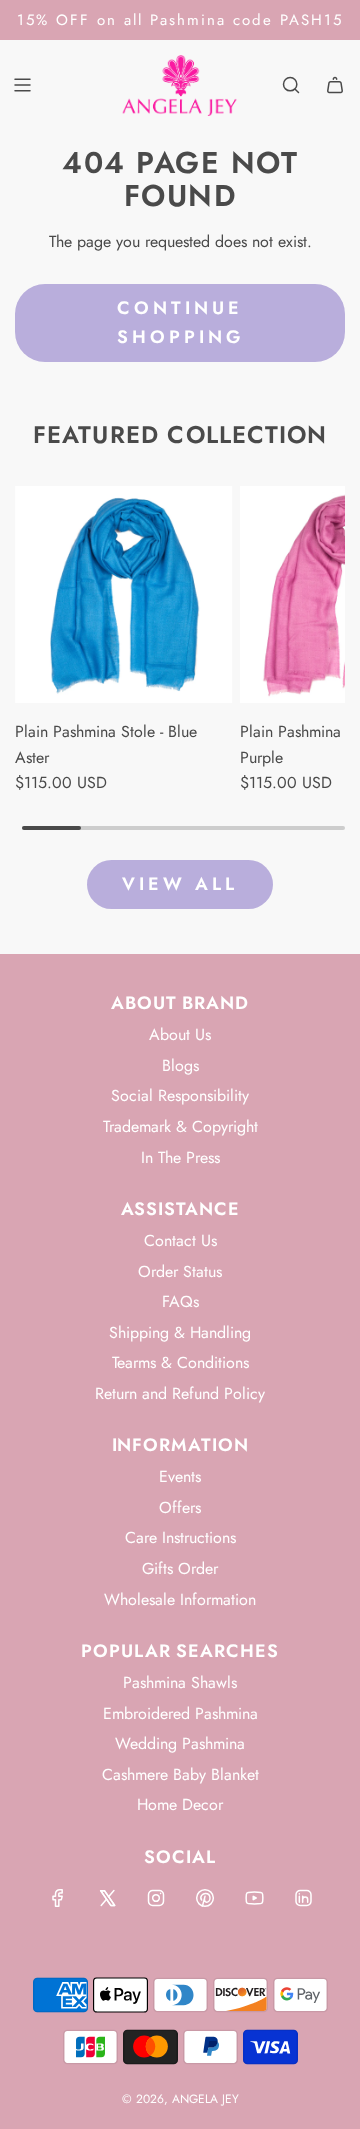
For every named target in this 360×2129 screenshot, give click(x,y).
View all (180, 884)
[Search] (291, 85)
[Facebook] (58, 1898)
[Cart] (335, 85)
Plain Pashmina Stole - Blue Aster (106, 744)
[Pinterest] (205, 1898)
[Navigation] (22, 85)
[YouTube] (254, 1898)
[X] (107, 1898)
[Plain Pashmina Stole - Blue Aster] (124, 595)
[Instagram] (156, 1898)
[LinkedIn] (303, 1898)
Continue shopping (180, 322)
